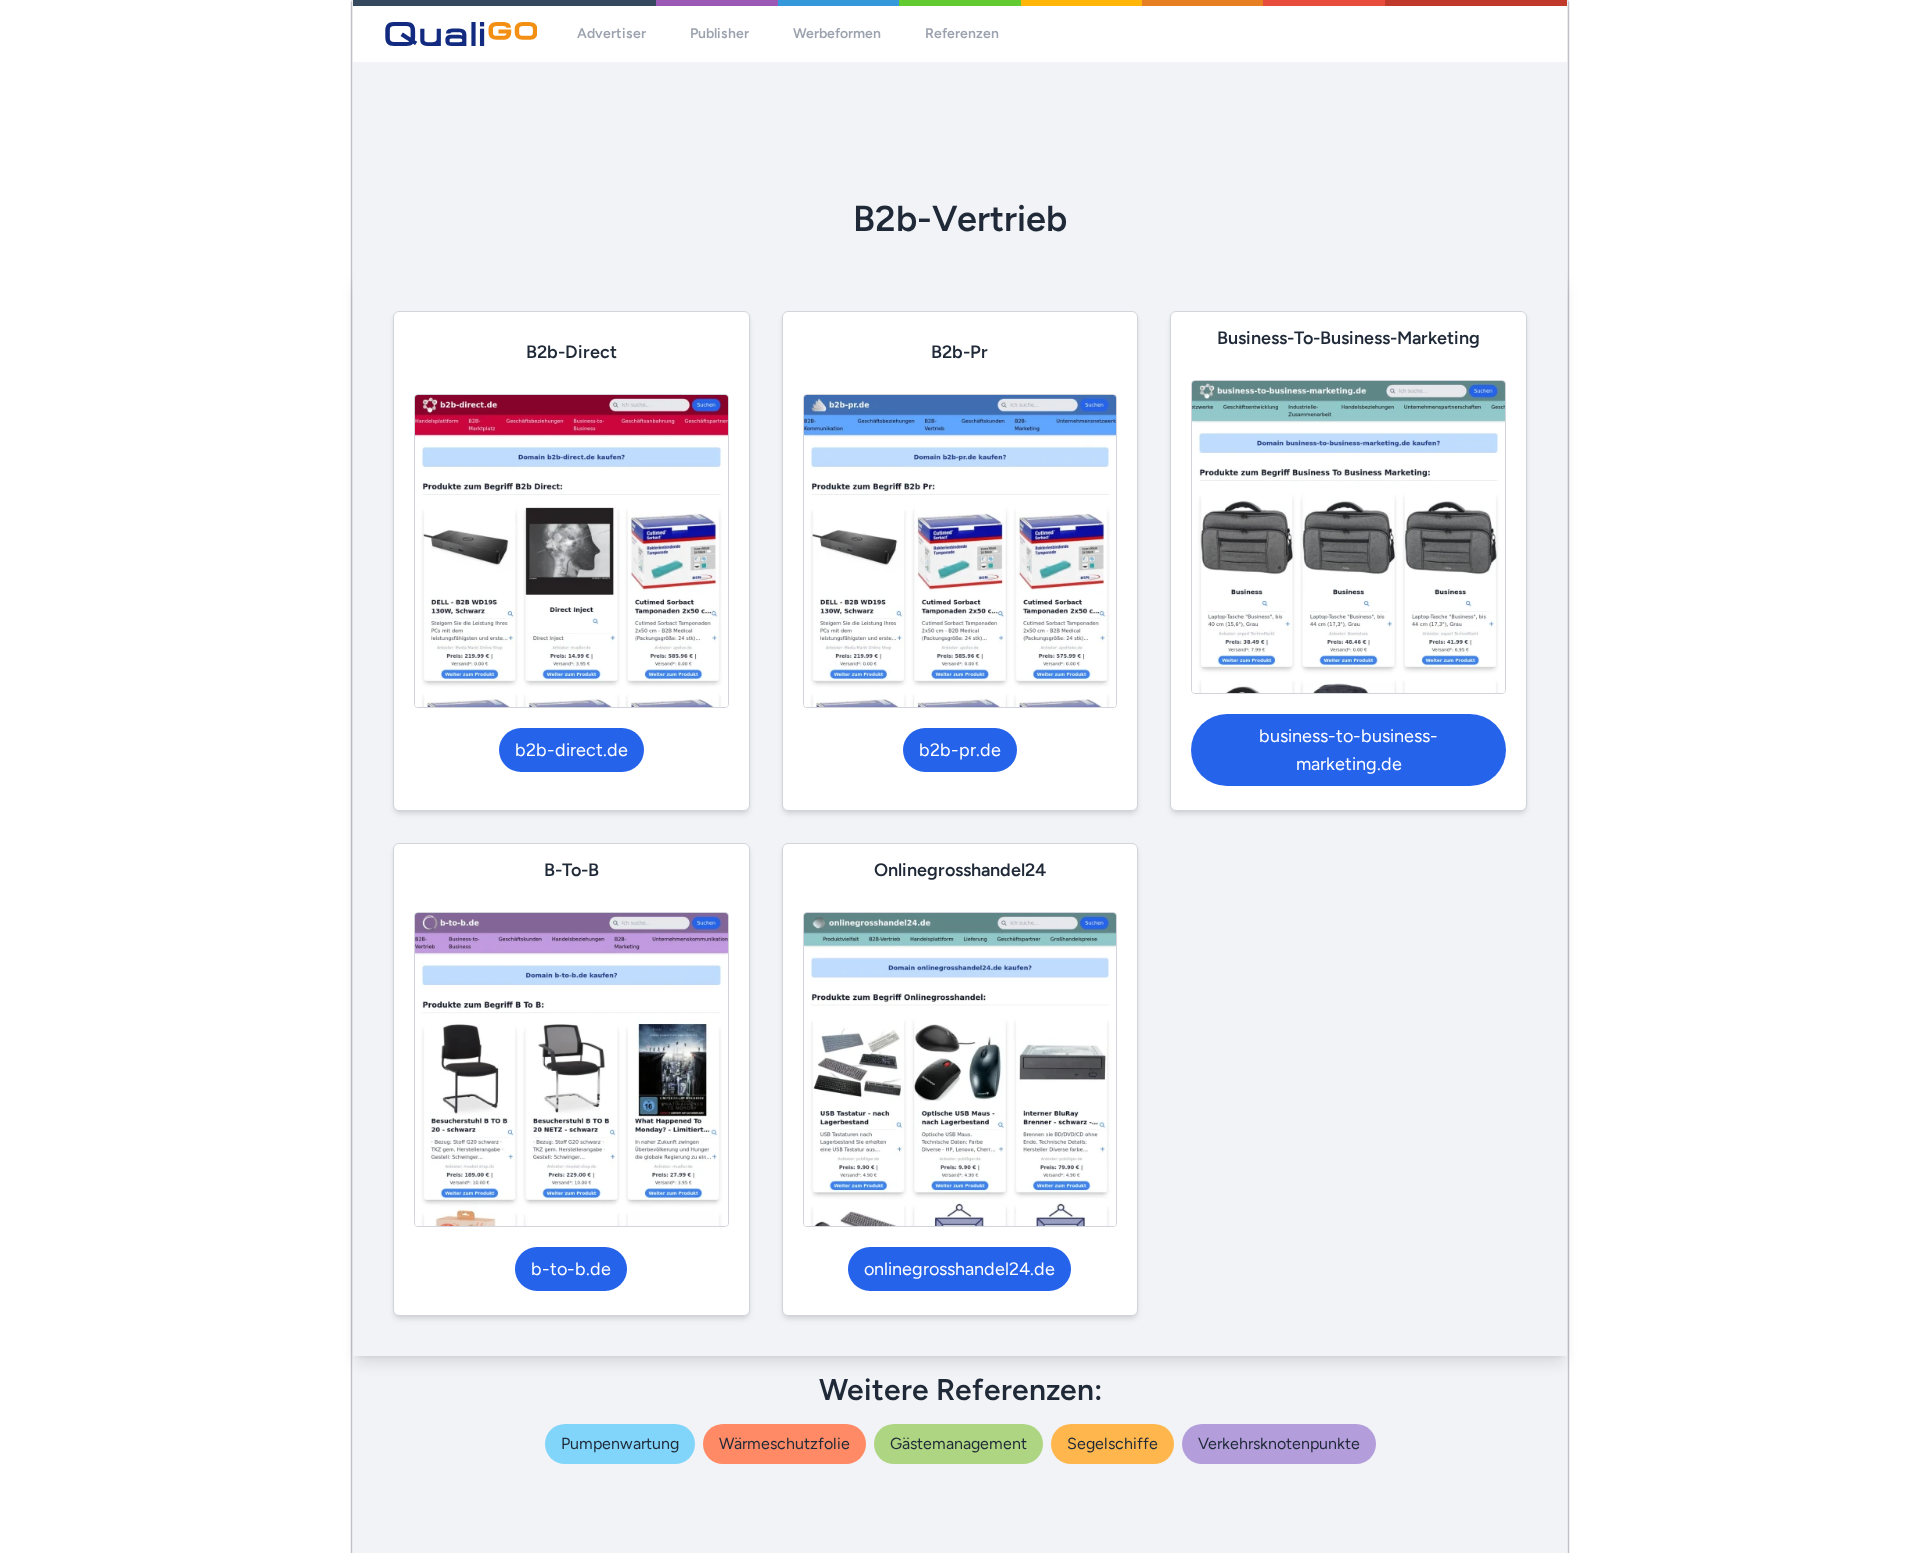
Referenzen (962, 33)
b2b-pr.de (960, 750)
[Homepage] (461, 34)
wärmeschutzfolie (784, 1443)
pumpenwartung (620, 1443)
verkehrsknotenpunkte (1279, 1443)
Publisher (719, 33)
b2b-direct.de (571, 750)
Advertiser (611, 33)
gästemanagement (958, 1443)
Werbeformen (837, 33)
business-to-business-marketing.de (1348, 750)
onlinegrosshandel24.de (959, 1269)
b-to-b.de (571, 1269)
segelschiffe (1112, 1443)
